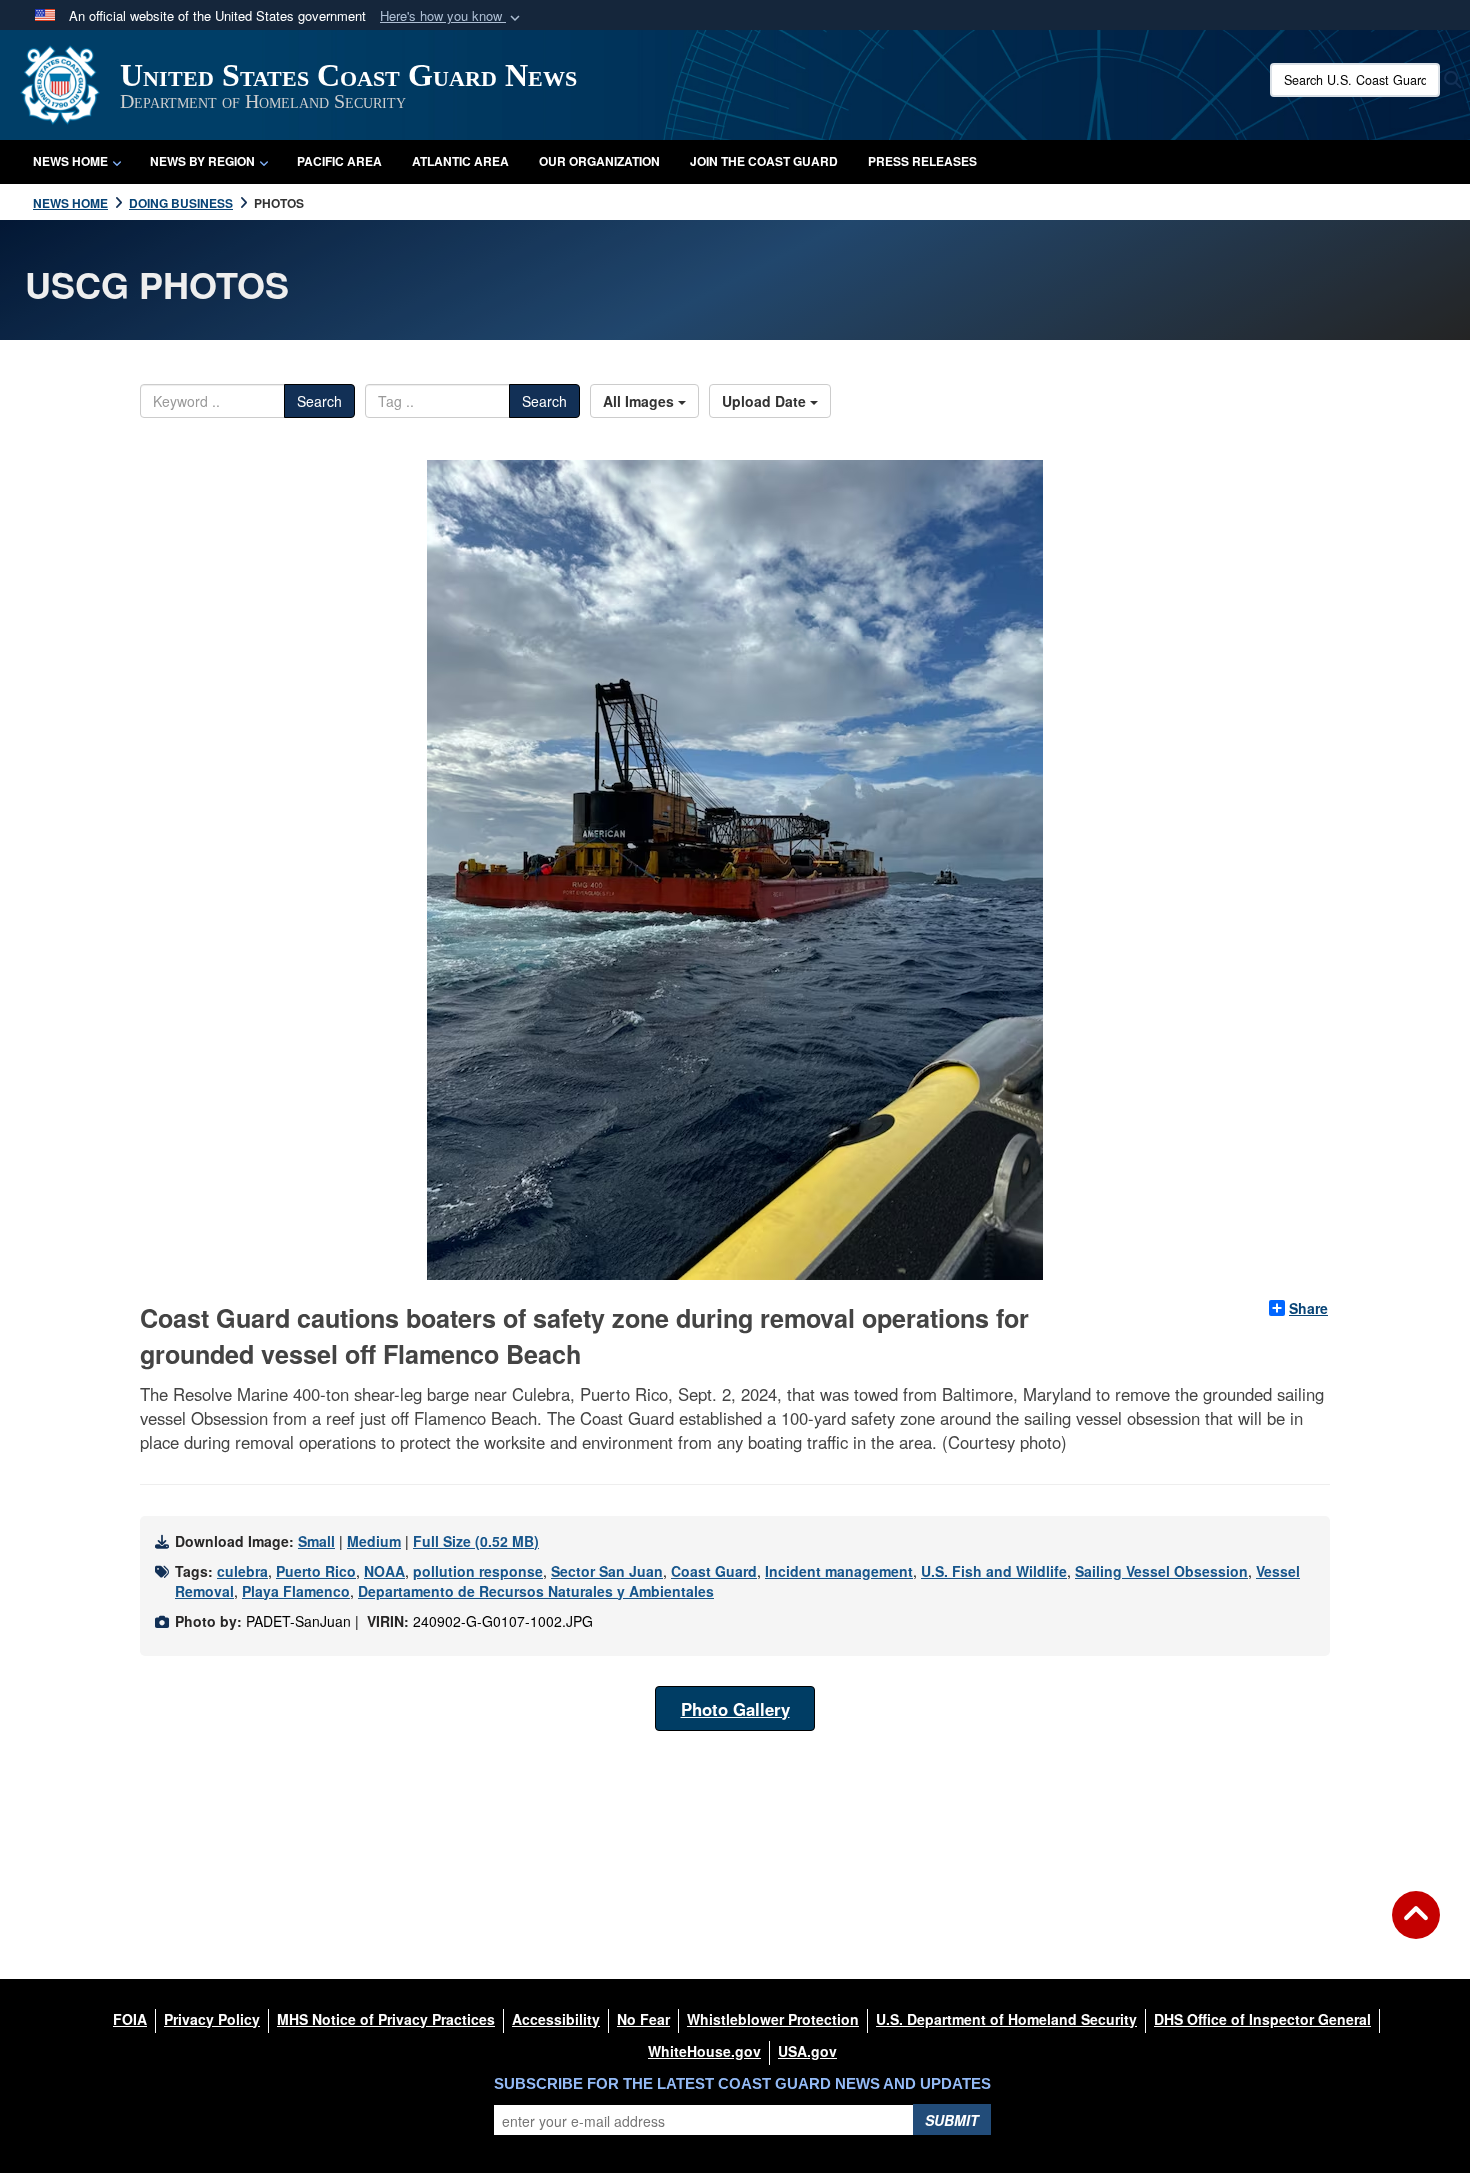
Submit (952, 2120)
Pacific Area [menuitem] (339, 161)
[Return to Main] (1416, 1927)
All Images (640, 401)
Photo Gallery (735, 1709)
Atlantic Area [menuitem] (460, 161)
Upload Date (766, 401)
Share (1308, 1308)
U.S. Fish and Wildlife (994, 1571)
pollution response (478, 1571)
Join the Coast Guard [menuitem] (764, 161)
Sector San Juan (607, 1571)
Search (319, 401)
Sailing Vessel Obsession (1161, 1571)
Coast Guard (714, 1571)
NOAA (384, 1571)
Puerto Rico (316, 1571)
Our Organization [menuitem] (599, 161)
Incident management (839, 1571)
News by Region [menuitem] (202, 161)
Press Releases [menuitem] (922, 161)
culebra (242, 1571)
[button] (452, 16)
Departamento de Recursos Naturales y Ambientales (536, 1591)
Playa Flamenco (296, 1591)
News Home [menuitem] (70, 161)
